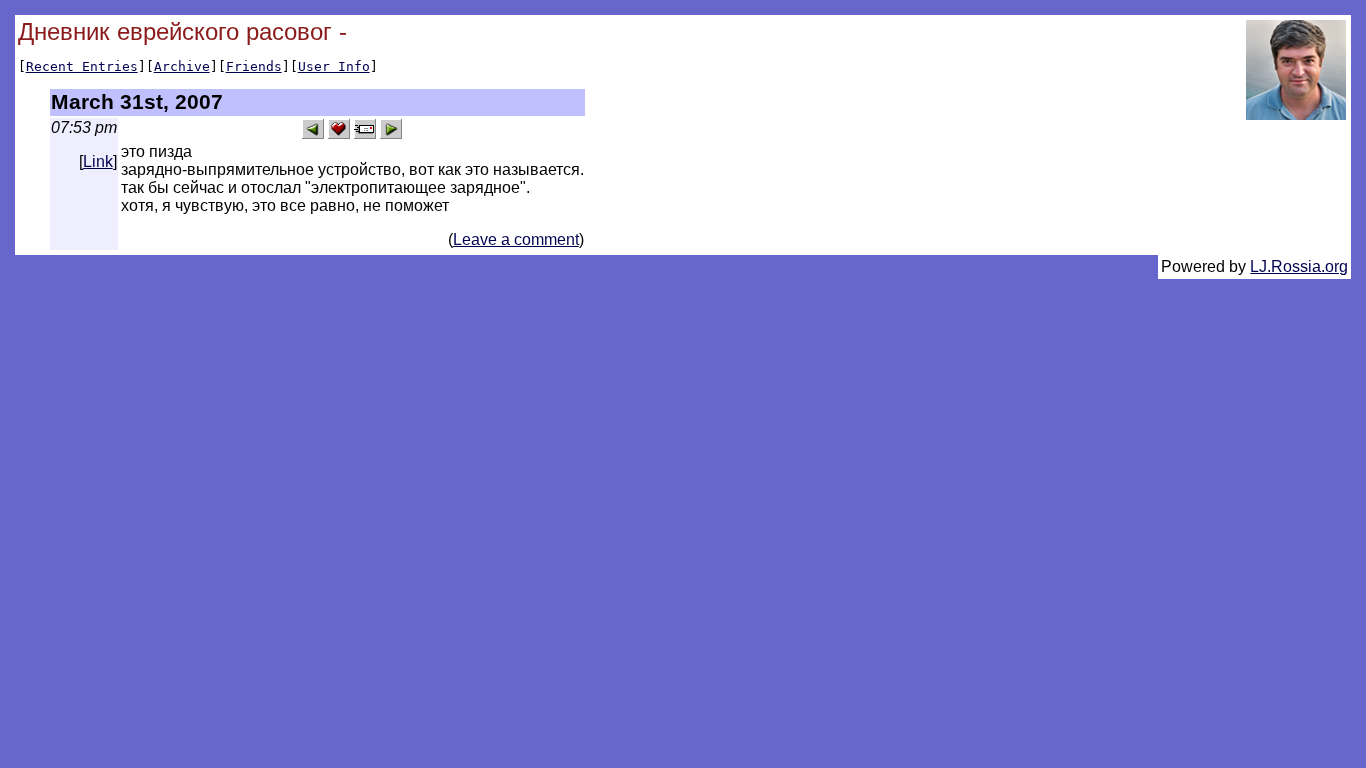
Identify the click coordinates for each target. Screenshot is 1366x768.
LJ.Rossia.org (1299, 266)
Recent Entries (82, 66)
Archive (182, 66)
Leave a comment (516, 239)
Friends (254, 66)
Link (98, 161)
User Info (334, 66)
